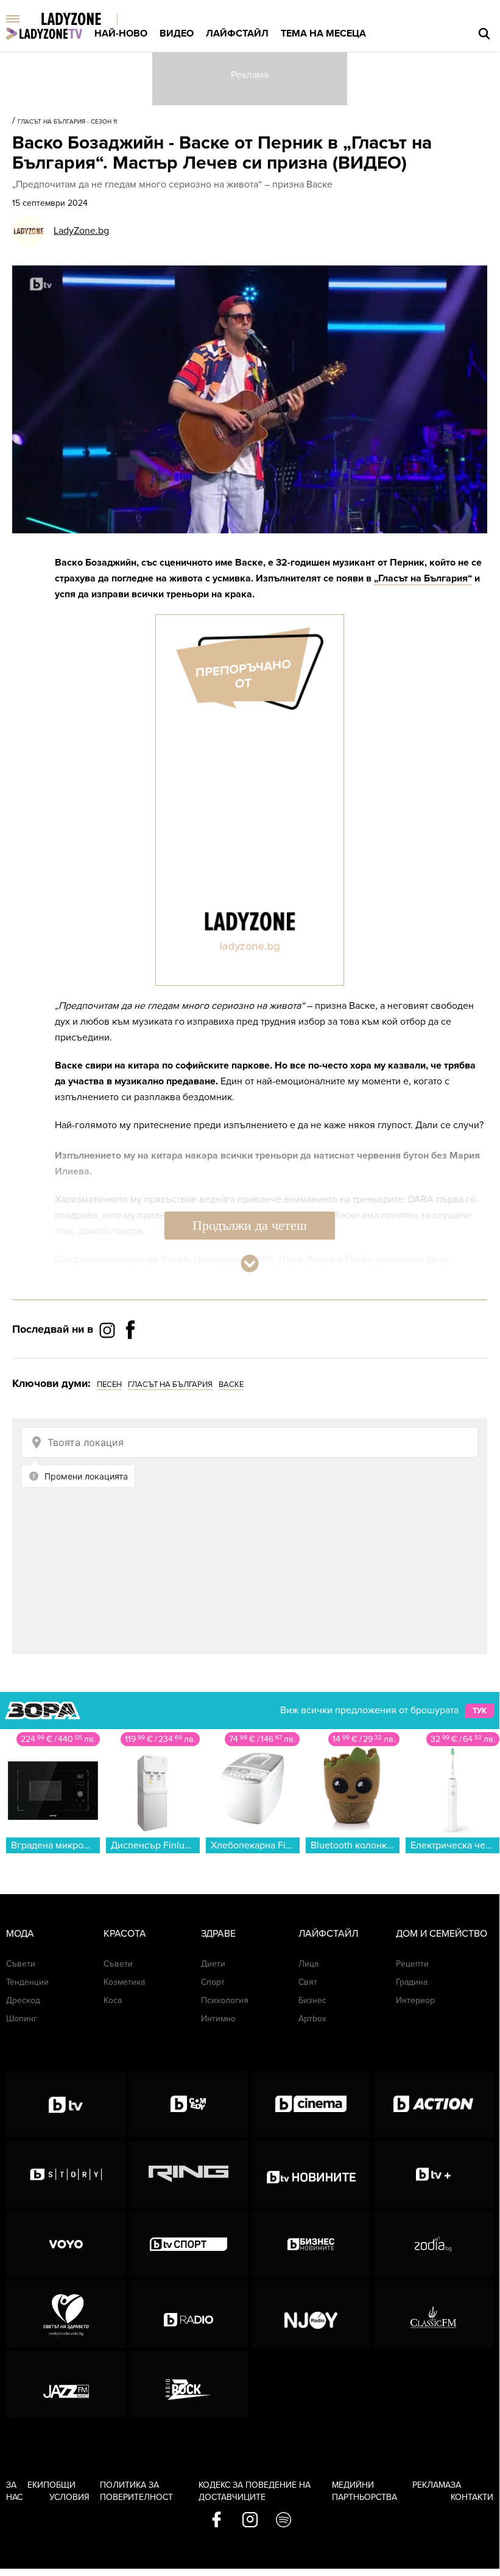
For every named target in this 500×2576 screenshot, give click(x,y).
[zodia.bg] (434, 2244)
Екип (38, 2485)
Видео (177, 33)
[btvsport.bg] (188, 2244)
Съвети (21, 1964)
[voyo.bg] (66, 2244)
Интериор (415, 2000)
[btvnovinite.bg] (311, 2174)
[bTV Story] (66, 2174)
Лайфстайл (237, 33)
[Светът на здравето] (66, 2314)
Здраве (218, 1934)
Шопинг (22, 2019)
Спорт (213, 1982)
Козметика (124, 1982)
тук (480, 1711)
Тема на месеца (323, 33)
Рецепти (412, 1964)
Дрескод (23, 2000)
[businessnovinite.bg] (311, 2244)
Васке (231, 1385)
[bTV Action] (434, 2104)
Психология (225, 2000)
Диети (213, 1964)
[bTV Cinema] (311, 2104)
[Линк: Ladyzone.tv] (44, 33)
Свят (308, 1982)
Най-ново (121, 33)
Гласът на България (170, 1385)
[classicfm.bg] (434, 2314)
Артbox (312, 2019)
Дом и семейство (442, 1934)
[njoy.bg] (311, 2314)
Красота (125, 1934)
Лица (308, 1964)
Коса (113, 2000)
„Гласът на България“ (423, 578)
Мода (20, 1934)
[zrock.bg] (188, 2384)
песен (109, 1385)
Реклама (431, 2485)
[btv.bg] (66, 2104)
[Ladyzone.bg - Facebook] (130, 1357)
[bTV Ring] (188, 2174)
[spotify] (283, 2521)
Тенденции (27, 1982)
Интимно (218, 2019)
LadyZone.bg (81, 231)
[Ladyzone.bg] (84, 20)
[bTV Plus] (434, 2174)
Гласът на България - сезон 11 (67, 122)
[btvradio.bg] (188, 2314)
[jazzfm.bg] (66, 2384)
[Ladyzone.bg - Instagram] (108, 1330)
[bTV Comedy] (188, 2104)
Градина (412, 1982)
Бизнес (312, 2000)
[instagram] (250, 2521)
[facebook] (217, 2521)
